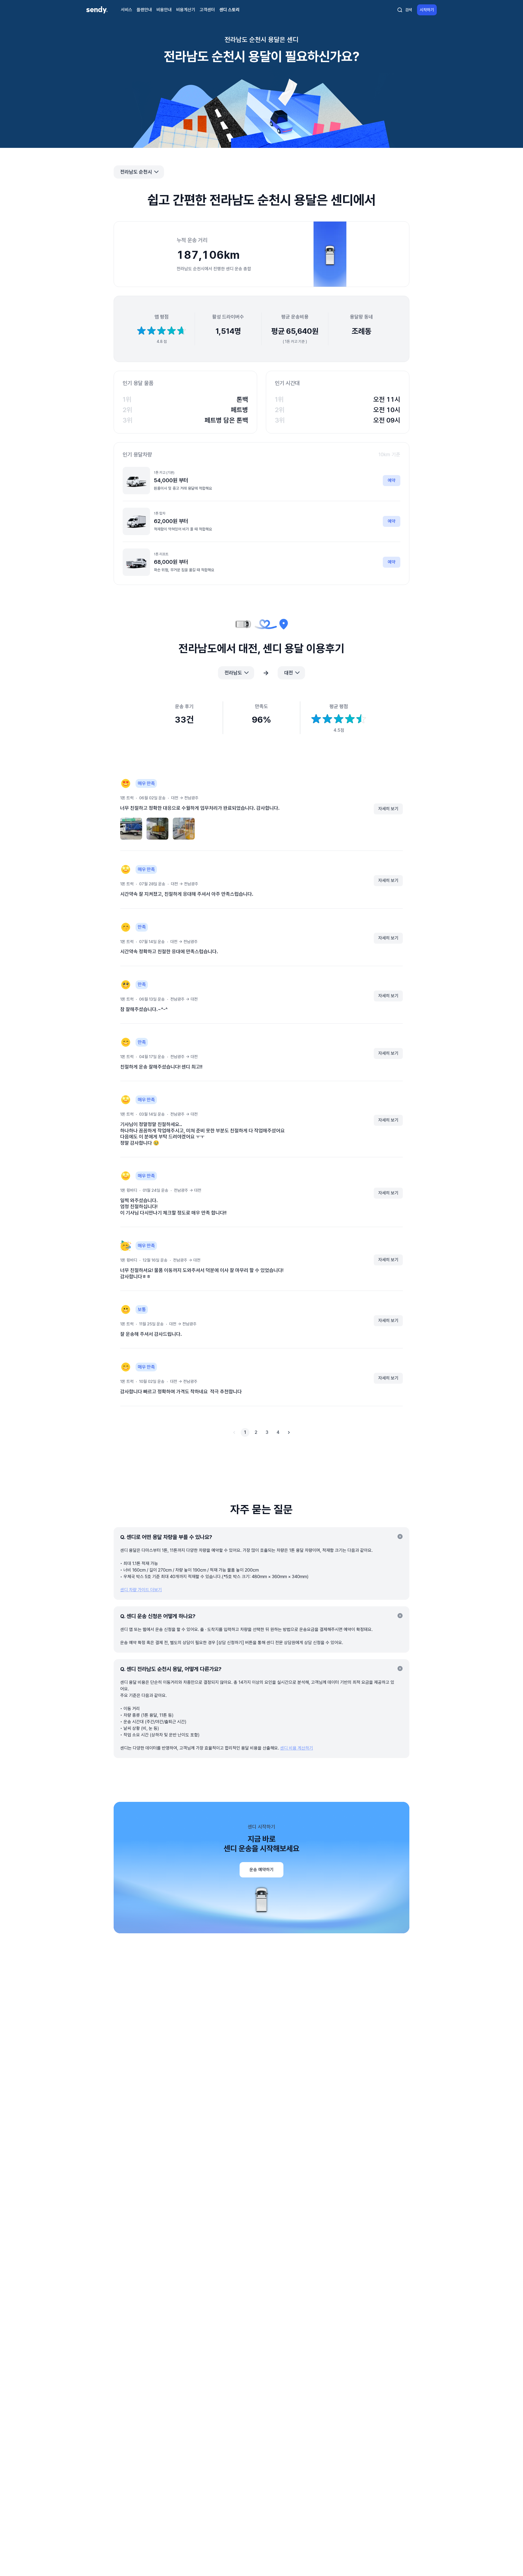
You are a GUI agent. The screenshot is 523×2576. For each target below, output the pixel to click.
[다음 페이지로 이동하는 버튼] (289, 1432)
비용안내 (164, 10)
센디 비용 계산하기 (297, 1748)
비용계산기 (186, 10)
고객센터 (207, 10)
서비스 (127, 10)
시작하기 (427, 10)
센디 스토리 (229, 10)
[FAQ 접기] (400, 1537)
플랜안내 (144, 10)
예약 (392, 480)
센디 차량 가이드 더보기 (141, 1590)
